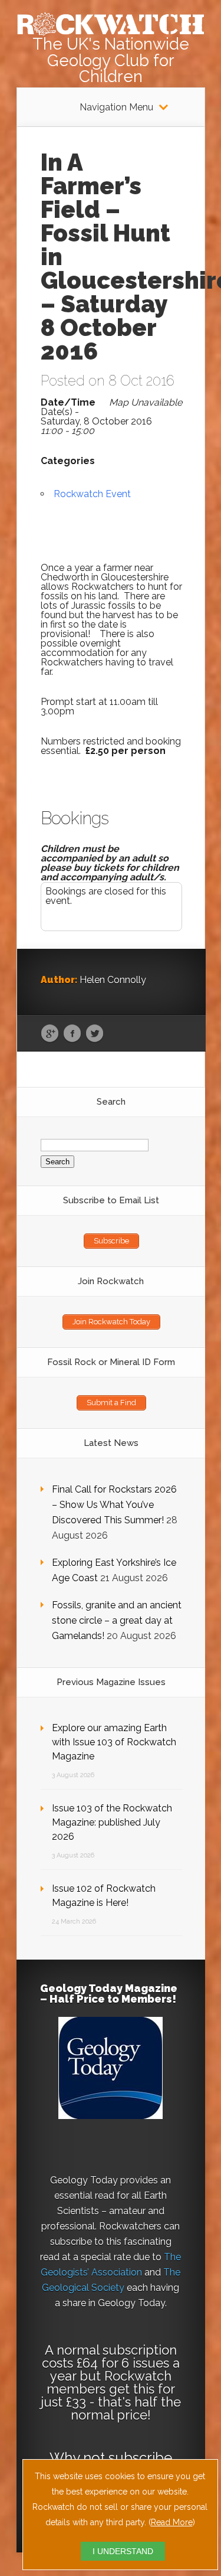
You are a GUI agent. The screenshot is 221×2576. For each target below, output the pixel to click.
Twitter (95, 1034)
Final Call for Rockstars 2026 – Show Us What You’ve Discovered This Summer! (114, 1505)
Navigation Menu (116, 107)
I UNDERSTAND (123, 2551)
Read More (172, 2522)
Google (50, 1034)
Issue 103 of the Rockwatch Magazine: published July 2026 (112, 1822)
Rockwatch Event (92, 494)
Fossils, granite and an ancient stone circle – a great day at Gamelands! (117, 1620)
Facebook (72, 1034)
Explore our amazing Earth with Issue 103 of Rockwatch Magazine (114, 1742)
